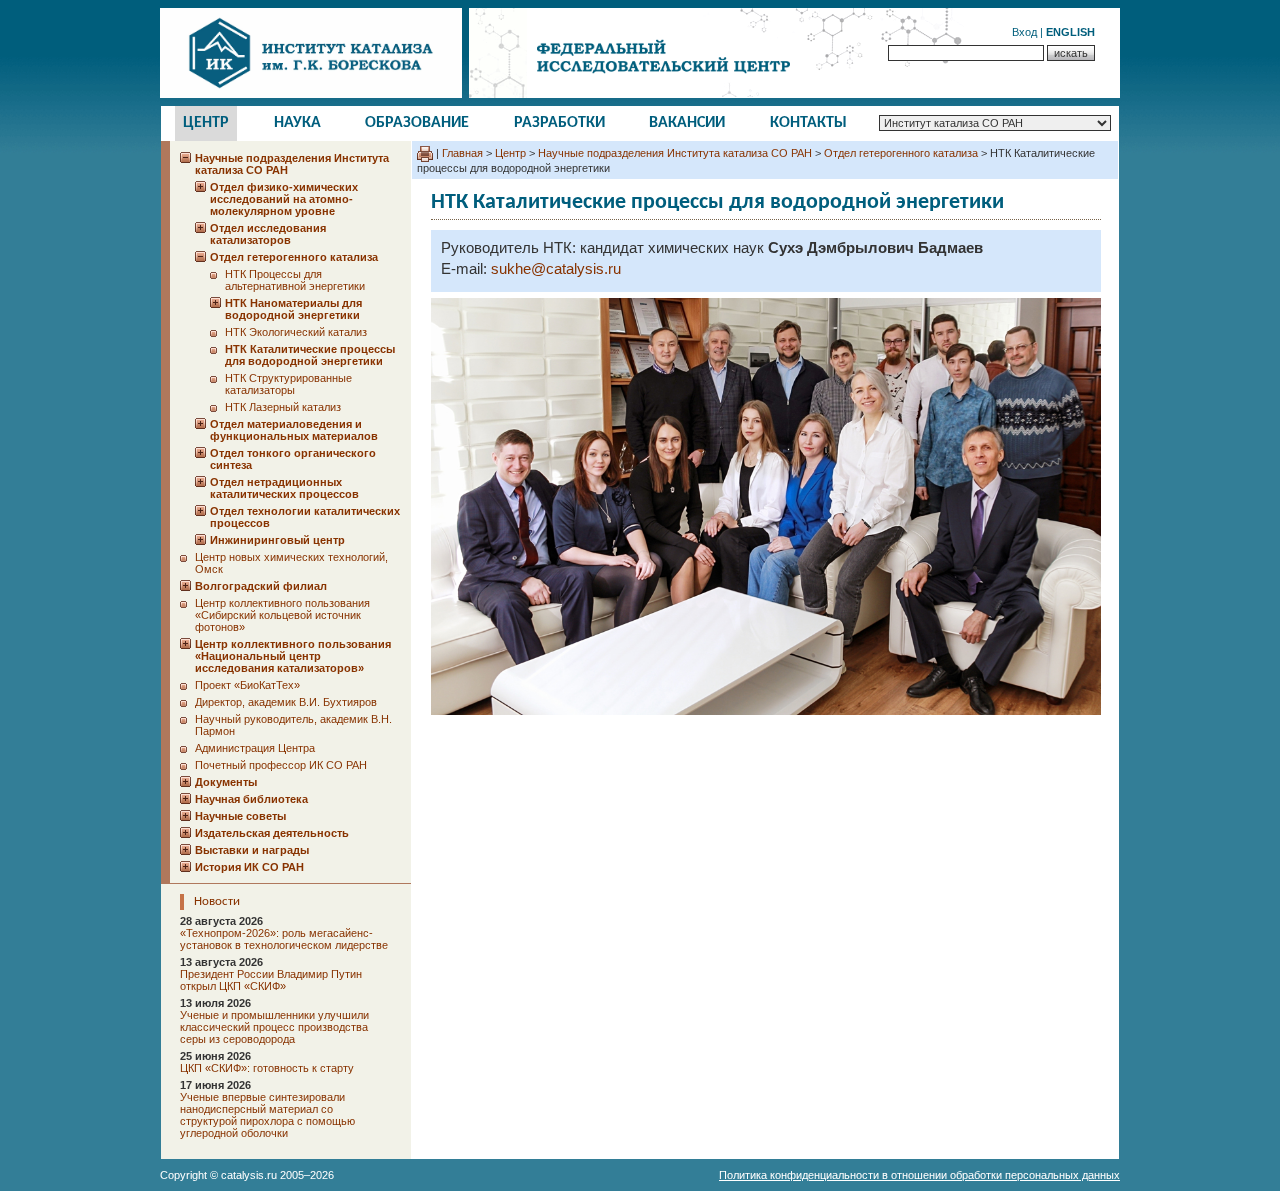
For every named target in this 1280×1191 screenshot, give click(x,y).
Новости (217, 901)
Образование (417, 123)
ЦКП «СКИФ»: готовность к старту (267, 1068)
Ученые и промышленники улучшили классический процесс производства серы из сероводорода (274, 1027)
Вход (1024, 32)
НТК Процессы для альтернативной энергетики (295, 280)
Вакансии (687, 123)
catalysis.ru (249, 1175)
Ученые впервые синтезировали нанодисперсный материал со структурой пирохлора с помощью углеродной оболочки (267, 1115)
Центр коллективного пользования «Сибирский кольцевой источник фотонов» (282, 615)
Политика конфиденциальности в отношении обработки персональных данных (919, 1175)
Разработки (559, 123)
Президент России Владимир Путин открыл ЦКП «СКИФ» (271, 980)
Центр (206, 123)
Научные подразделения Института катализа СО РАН (675, 153)
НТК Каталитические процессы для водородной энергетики (310, 355)
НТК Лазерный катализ (283, 407)
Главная (462, 153)
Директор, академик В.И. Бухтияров (286, 702)
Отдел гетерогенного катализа (901, 153)
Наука (297, 123)
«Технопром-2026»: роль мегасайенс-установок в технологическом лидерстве (284, 939)
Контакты (808, 123)
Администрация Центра (255, 748)
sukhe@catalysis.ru (556, 269)
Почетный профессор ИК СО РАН (281, 765)
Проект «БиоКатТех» (247, 685)
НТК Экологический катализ (296, 332)
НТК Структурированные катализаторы (288, 384)
